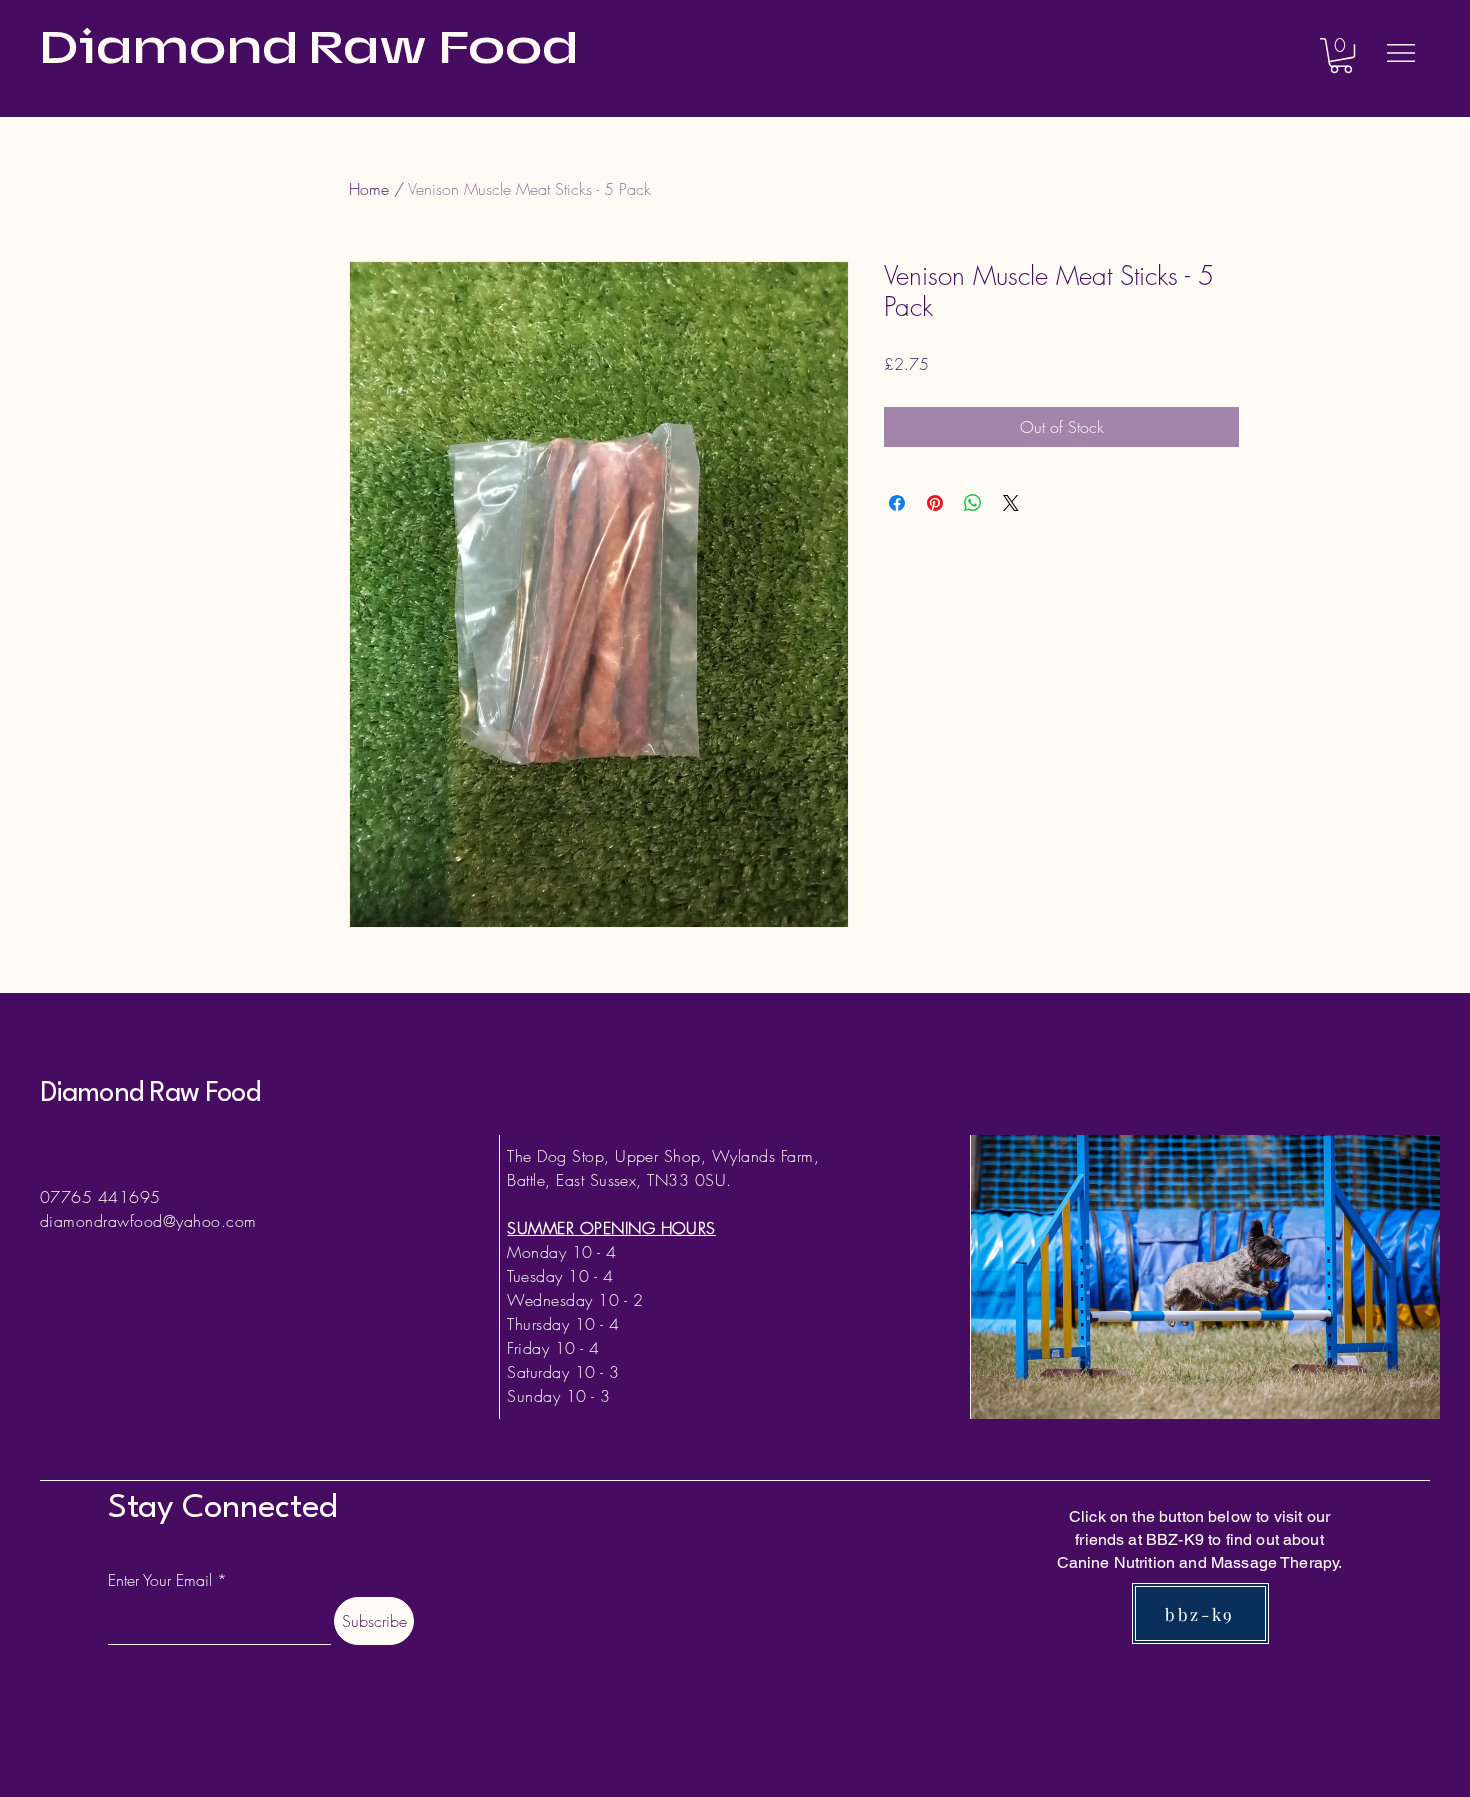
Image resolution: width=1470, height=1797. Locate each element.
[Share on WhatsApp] (973, 503)
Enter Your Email (160, 1580)
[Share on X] (1011, 503)
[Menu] (1401, 52)
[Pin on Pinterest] (935, 503)
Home (369, 189)
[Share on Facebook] (897, 503)
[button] (1341, 55)
